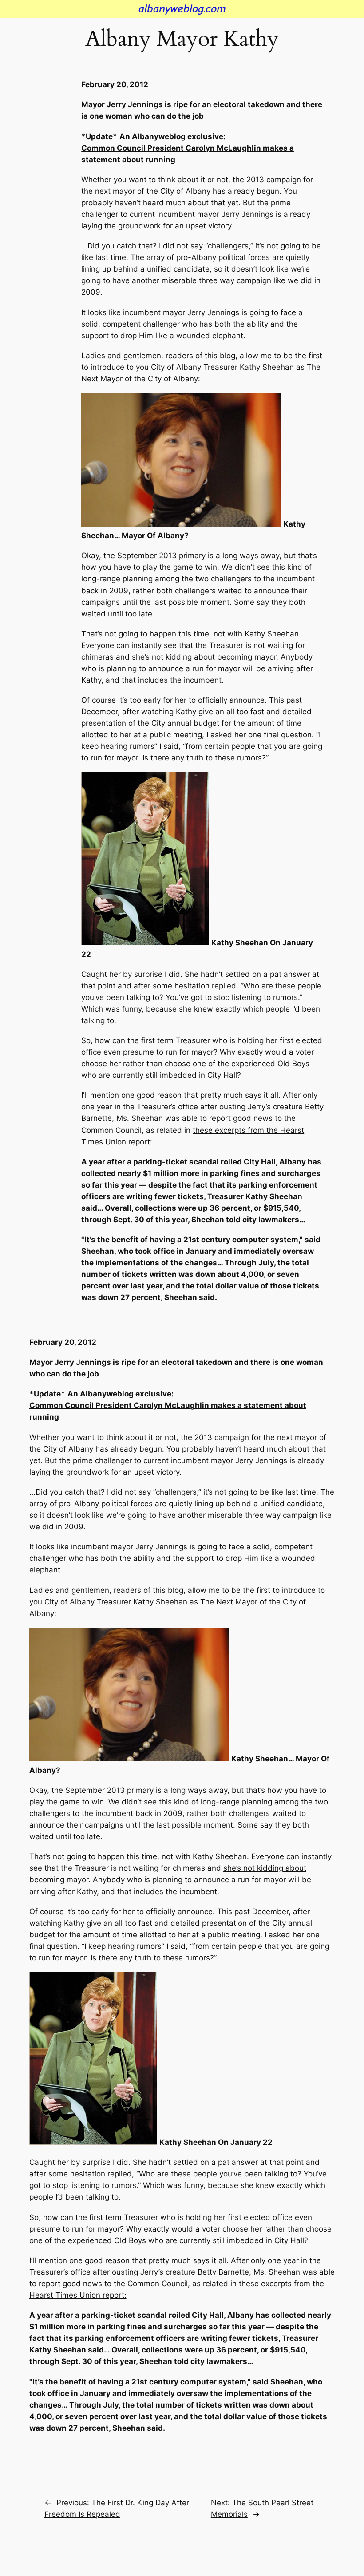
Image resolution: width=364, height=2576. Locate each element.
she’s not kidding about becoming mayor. (205, 657)
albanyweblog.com (182, 9)
